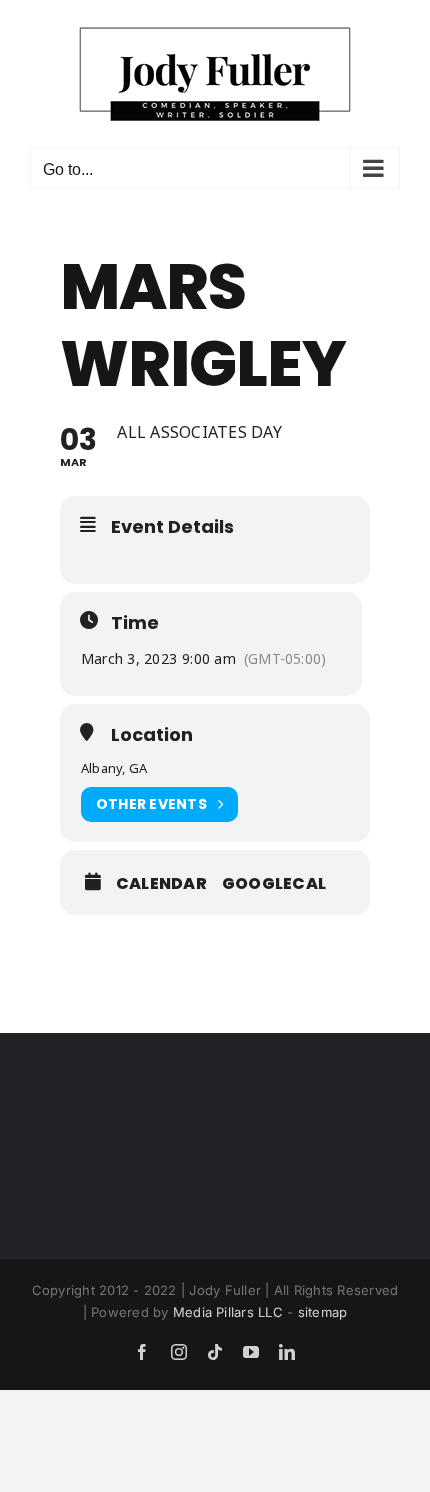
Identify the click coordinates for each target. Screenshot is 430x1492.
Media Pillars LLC (228, 1312)
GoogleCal (274, 884)
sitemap (323, 1312)
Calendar (161, 884)
